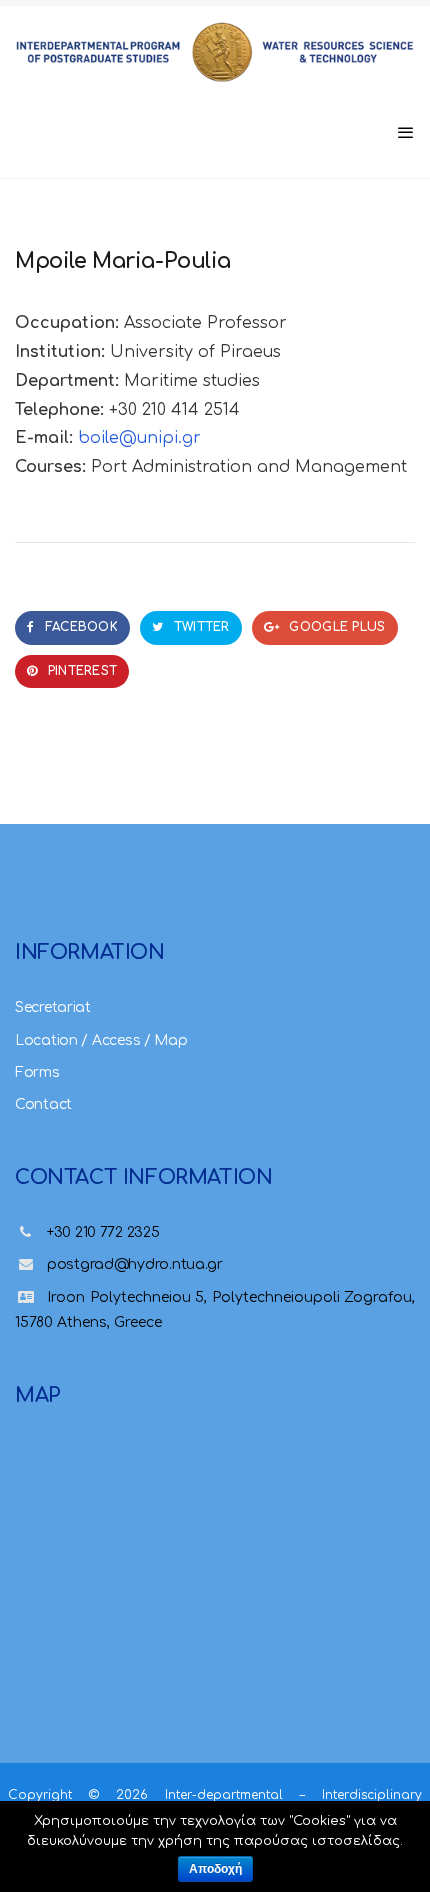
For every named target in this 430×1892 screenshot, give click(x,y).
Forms (37, 1072)
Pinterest (80, 671)
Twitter (199, 627)
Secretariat (53, 1007)
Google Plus (335, 627)
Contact (43, 1104)
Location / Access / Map (101, 1040)
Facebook (79, 627)
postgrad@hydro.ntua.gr (135, 1264)
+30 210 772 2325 (103, 1232)
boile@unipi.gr (139, 438)
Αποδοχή (215, 1869)
